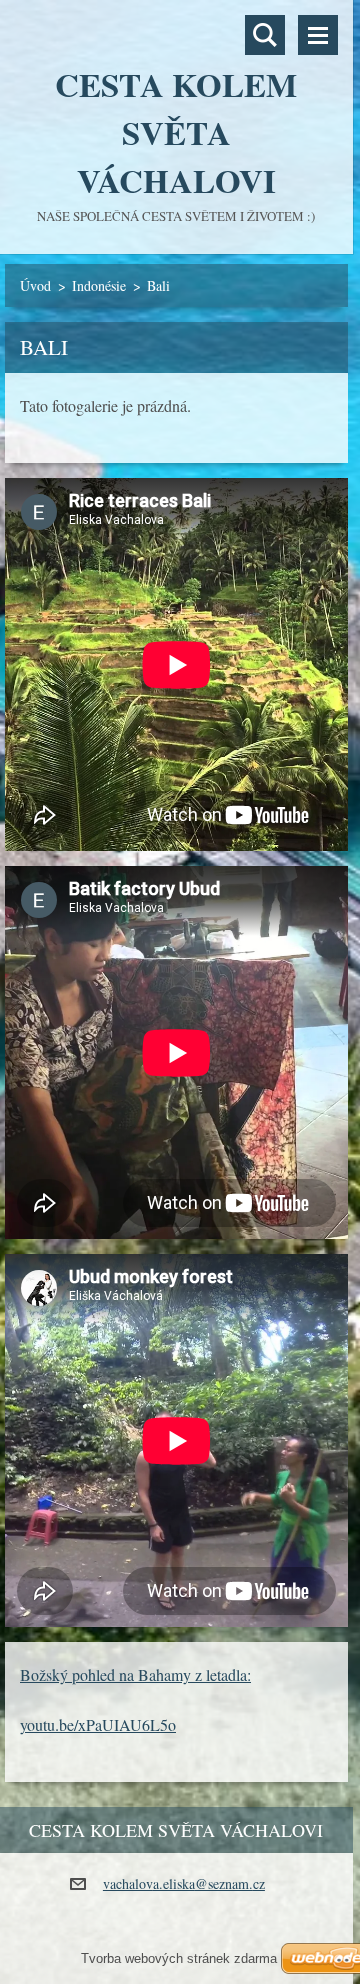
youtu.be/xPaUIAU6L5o (98, 1724)
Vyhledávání (265, 35)
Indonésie (99, 285)
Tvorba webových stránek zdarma (179, 1958)
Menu (318, 35)
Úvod (35, 285)
